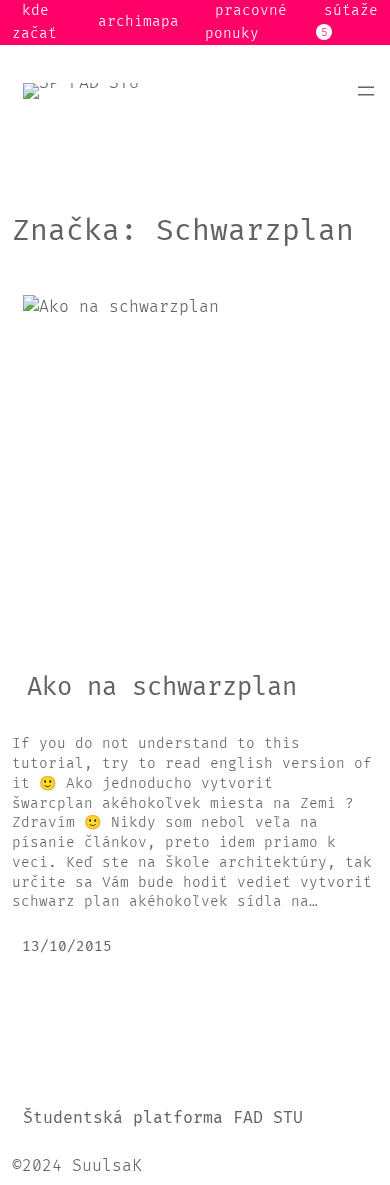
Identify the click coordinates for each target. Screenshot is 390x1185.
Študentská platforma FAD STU (163, 1119)
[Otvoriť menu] (366, 91)
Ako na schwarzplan (162, 687)
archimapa (138, 21)
